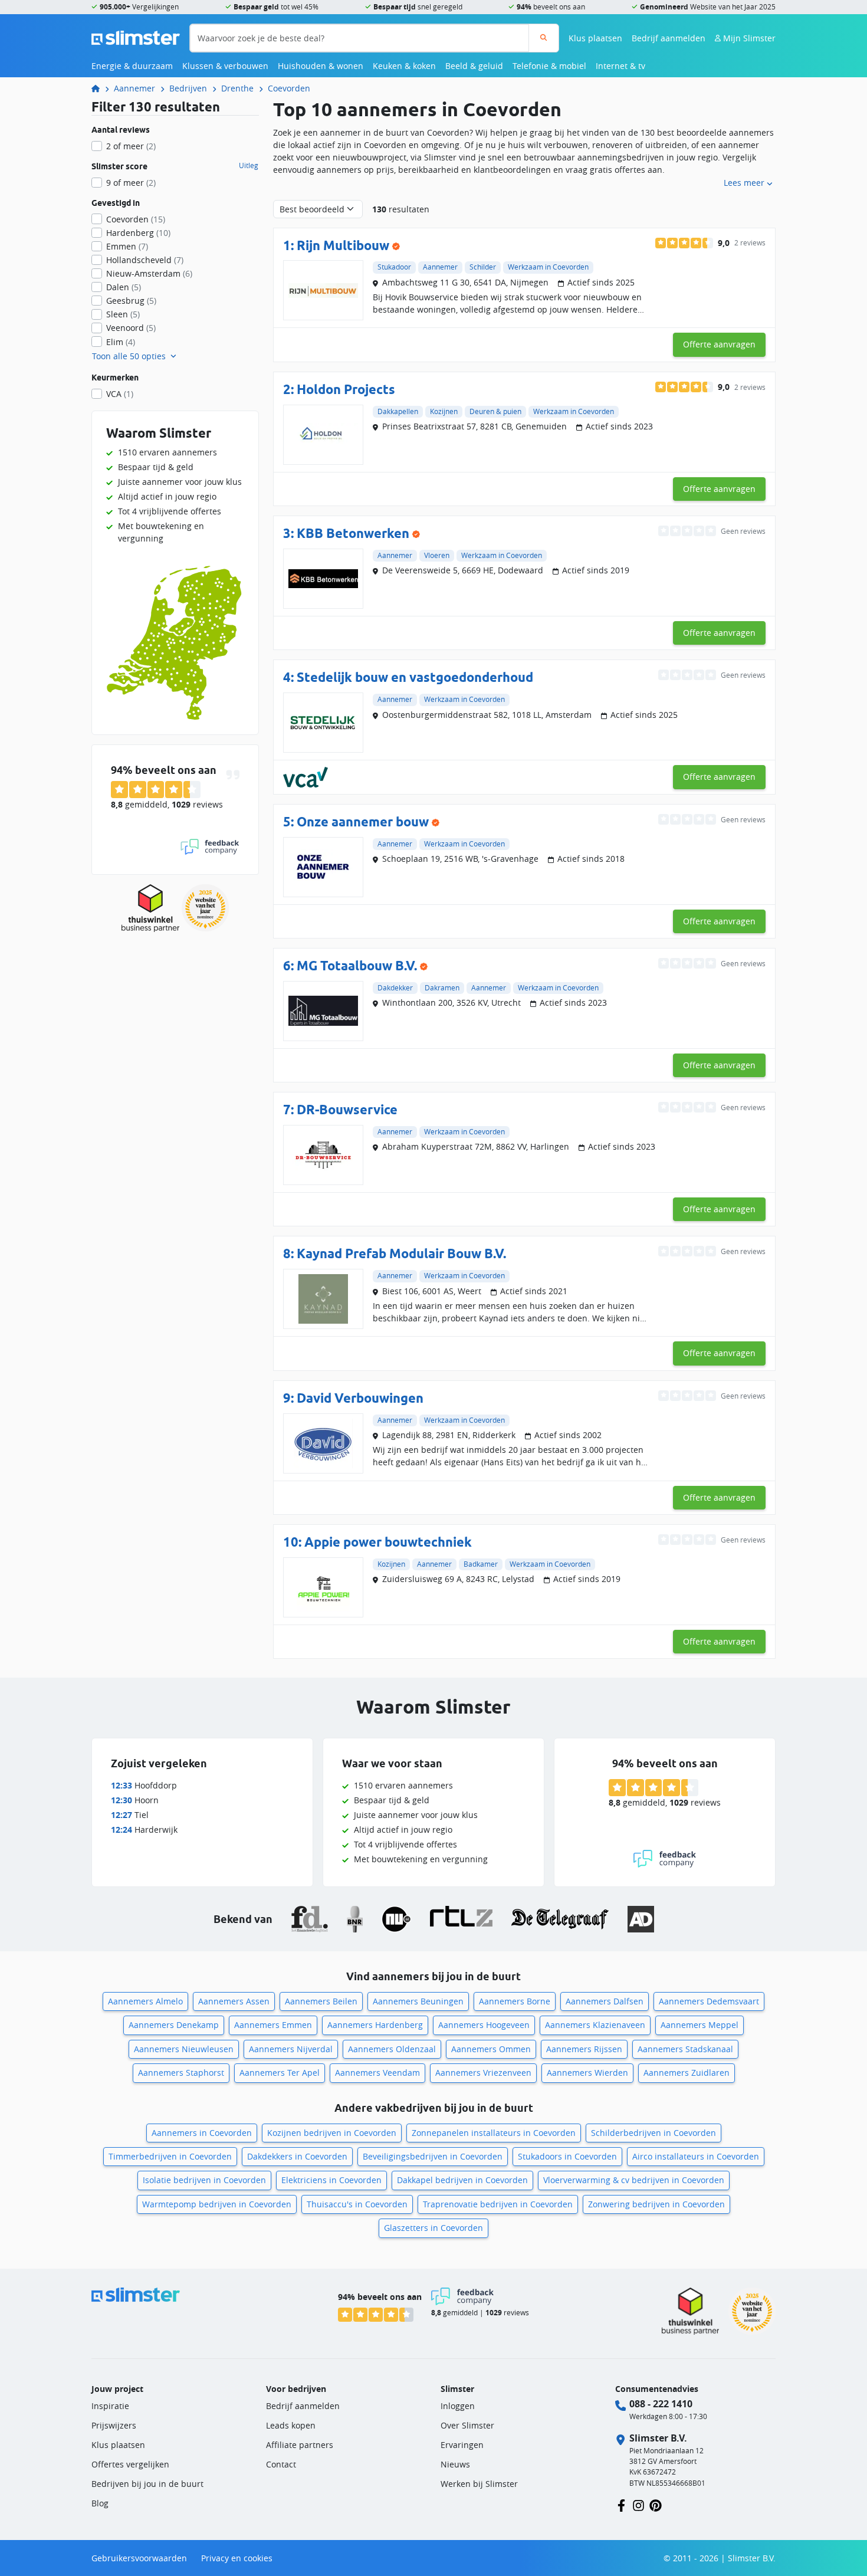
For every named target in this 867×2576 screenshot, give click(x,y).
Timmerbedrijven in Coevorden (170, 2156)
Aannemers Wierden (587, 2073)
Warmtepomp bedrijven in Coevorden (217, 2204)
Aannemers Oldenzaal (392, 2049)
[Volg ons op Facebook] (621, 2504)
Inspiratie (110, 2406)
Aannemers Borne (515, 2001)
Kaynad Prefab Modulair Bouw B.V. (401, 1253)
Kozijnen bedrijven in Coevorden (332, 2133)
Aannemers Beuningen (418, 2001)
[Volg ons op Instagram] (638, 2504)
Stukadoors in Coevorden (567, 2156)
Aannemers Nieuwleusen (184, 2049)
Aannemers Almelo (145, 2001)
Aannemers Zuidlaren (687, 2073)
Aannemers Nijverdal (291, 2049)
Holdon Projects (346, 389)
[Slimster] (100, 88)
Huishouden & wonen (321, 66)
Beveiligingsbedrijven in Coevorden (433, 2156)
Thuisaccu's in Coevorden (357, 2204)
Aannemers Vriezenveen (483, 2073)
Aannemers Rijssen (584, 2049)
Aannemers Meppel (699, 2025)
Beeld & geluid (474, 66)
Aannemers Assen (234, 2001)
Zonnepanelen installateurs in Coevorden (494, 2133)
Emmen (127, 246)
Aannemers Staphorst (181, 2073)
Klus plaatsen (595, 38)
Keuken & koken (404, 66)
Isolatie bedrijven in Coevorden (204, 2180)
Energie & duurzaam (132, 66)
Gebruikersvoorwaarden (139, 2558)
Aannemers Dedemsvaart (709, 2001)
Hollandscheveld (145, 260)
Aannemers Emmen (273, 2025)
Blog (100, 2503)
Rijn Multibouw (343, 245)
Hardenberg (138, 233)
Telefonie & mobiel (549, 66)
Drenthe (237, 88)
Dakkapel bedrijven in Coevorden (462, 2180)
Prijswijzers (114, 2425)
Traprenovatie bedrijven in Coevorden (498, 2204)
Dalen (124, 287)
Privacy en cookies (237, 2558)
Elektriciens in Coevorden (331, 2180)
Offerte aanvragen (719, 344)
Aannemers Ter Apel (280, 2073)
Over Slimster (467, 2425)
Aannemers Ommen (491, 2049)
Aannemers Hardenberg (375, 2025)
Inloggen (458, 2406)
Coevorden (289, 88)
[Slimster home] (136, 37)
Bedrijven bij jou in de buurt (147, 2484)
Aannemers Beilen (321, 2001)
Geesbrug (131, 301)
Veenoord (131, 328)
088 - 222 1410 (661, 2404)
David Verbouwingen (360, 1398)
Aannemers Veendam (377, 2073)
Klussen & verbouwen (225, 66)
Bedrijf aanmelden (669, 38)
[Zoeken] (543, 38)
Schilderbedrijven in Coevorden (653, 2133)
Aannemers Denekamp (174, 2025)
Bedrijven (188, 88)
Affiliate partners (300, 2445)
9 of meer (131, 183)
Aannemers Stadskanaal (685, 2049)
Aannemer (134, 88)
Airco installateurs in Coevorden (696, 2156)
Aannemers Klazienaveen (595, 2025)
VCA (120, 394)
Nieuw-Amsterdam (149, 273)
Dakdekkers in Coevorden (297, 2156)
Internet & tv (620, 66)
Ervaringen (462, 2445)
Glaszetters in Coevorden (433, 2228)
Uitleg (249, 166)
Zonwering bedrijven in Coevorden (656, 2204)
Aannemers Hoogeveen (484, 2025)
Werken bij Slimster (479, 2484)
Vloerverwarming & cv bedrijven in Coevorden (634, 2180)
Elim (121, 342)
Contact (281, 2464)
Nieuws (455, 2464)
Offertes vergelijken (130, 2464)
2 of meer (131, 146)
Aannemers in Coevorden (202, 2133)
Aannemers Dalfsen (605, 2001)
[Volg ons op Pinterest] (656, 2504)
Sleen (123, 314)
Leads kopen (291, 2425)
